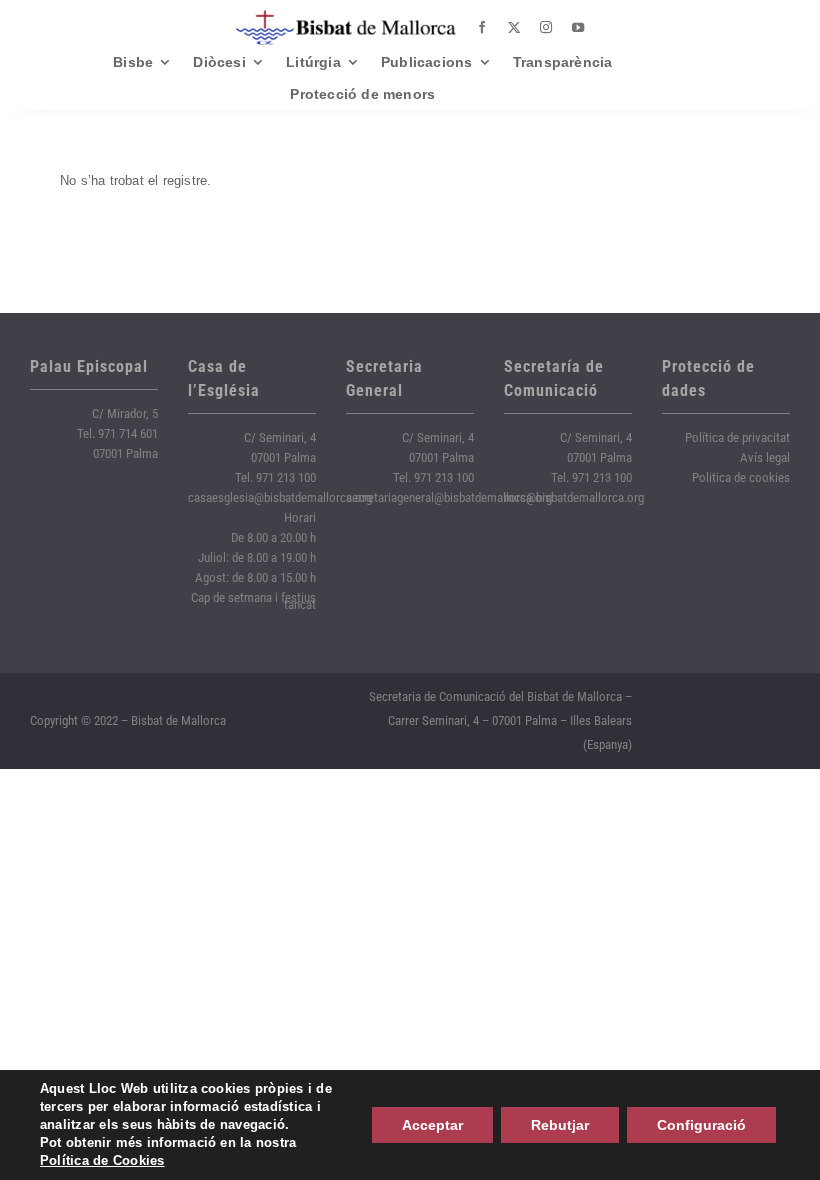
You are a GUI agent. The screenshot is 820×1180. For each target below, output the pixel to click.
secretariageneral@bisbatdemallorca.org (449, 497)
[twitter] (514, 28)
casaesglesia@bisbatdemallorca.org (280, 497)
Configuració (701, 1125)
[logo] (346, 17)
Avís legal (765, 457)
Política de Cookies (102, 1160)
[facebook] (482, 28)
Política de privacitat (737, 437)
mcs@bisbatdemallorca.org (574, 497)
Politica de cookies (741, 477)
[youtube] (578, 28)
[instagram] (546, 28)
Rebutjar (560, 1125)
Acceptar (432, 1125)
